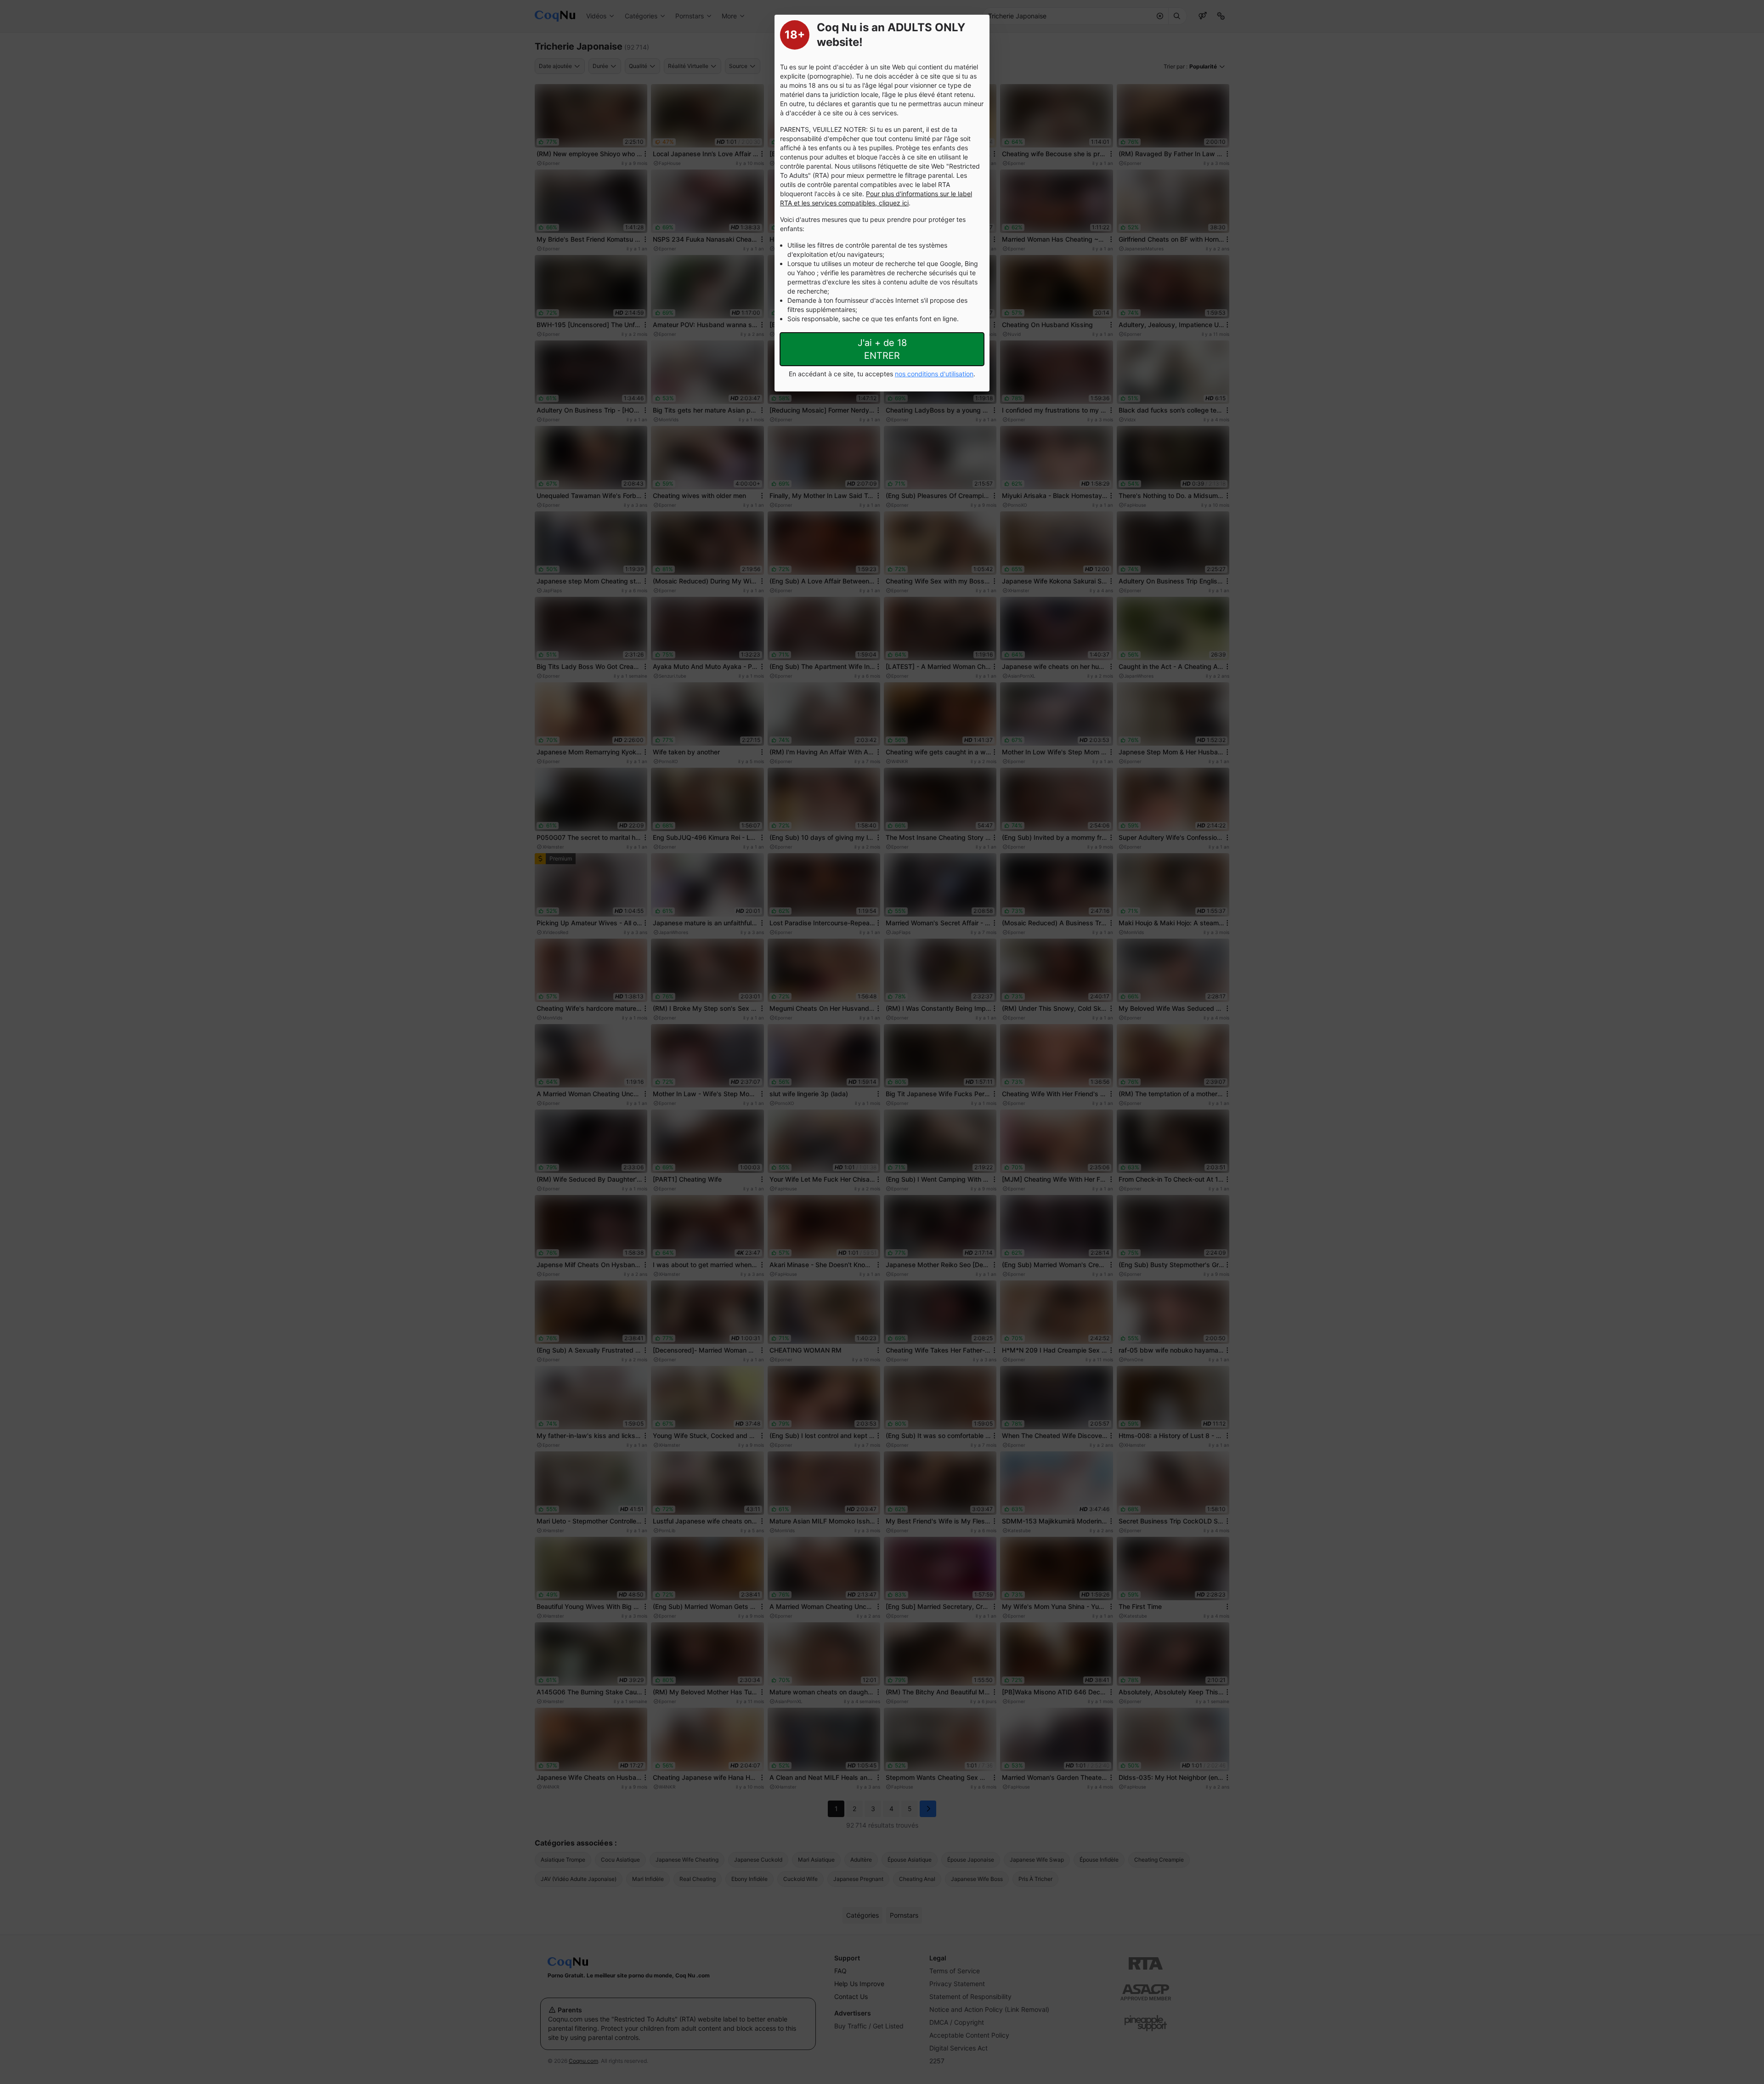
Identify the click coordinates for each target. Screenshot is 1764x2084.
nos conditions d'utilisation (934, 374)
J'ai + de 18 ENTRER (882, 349)
